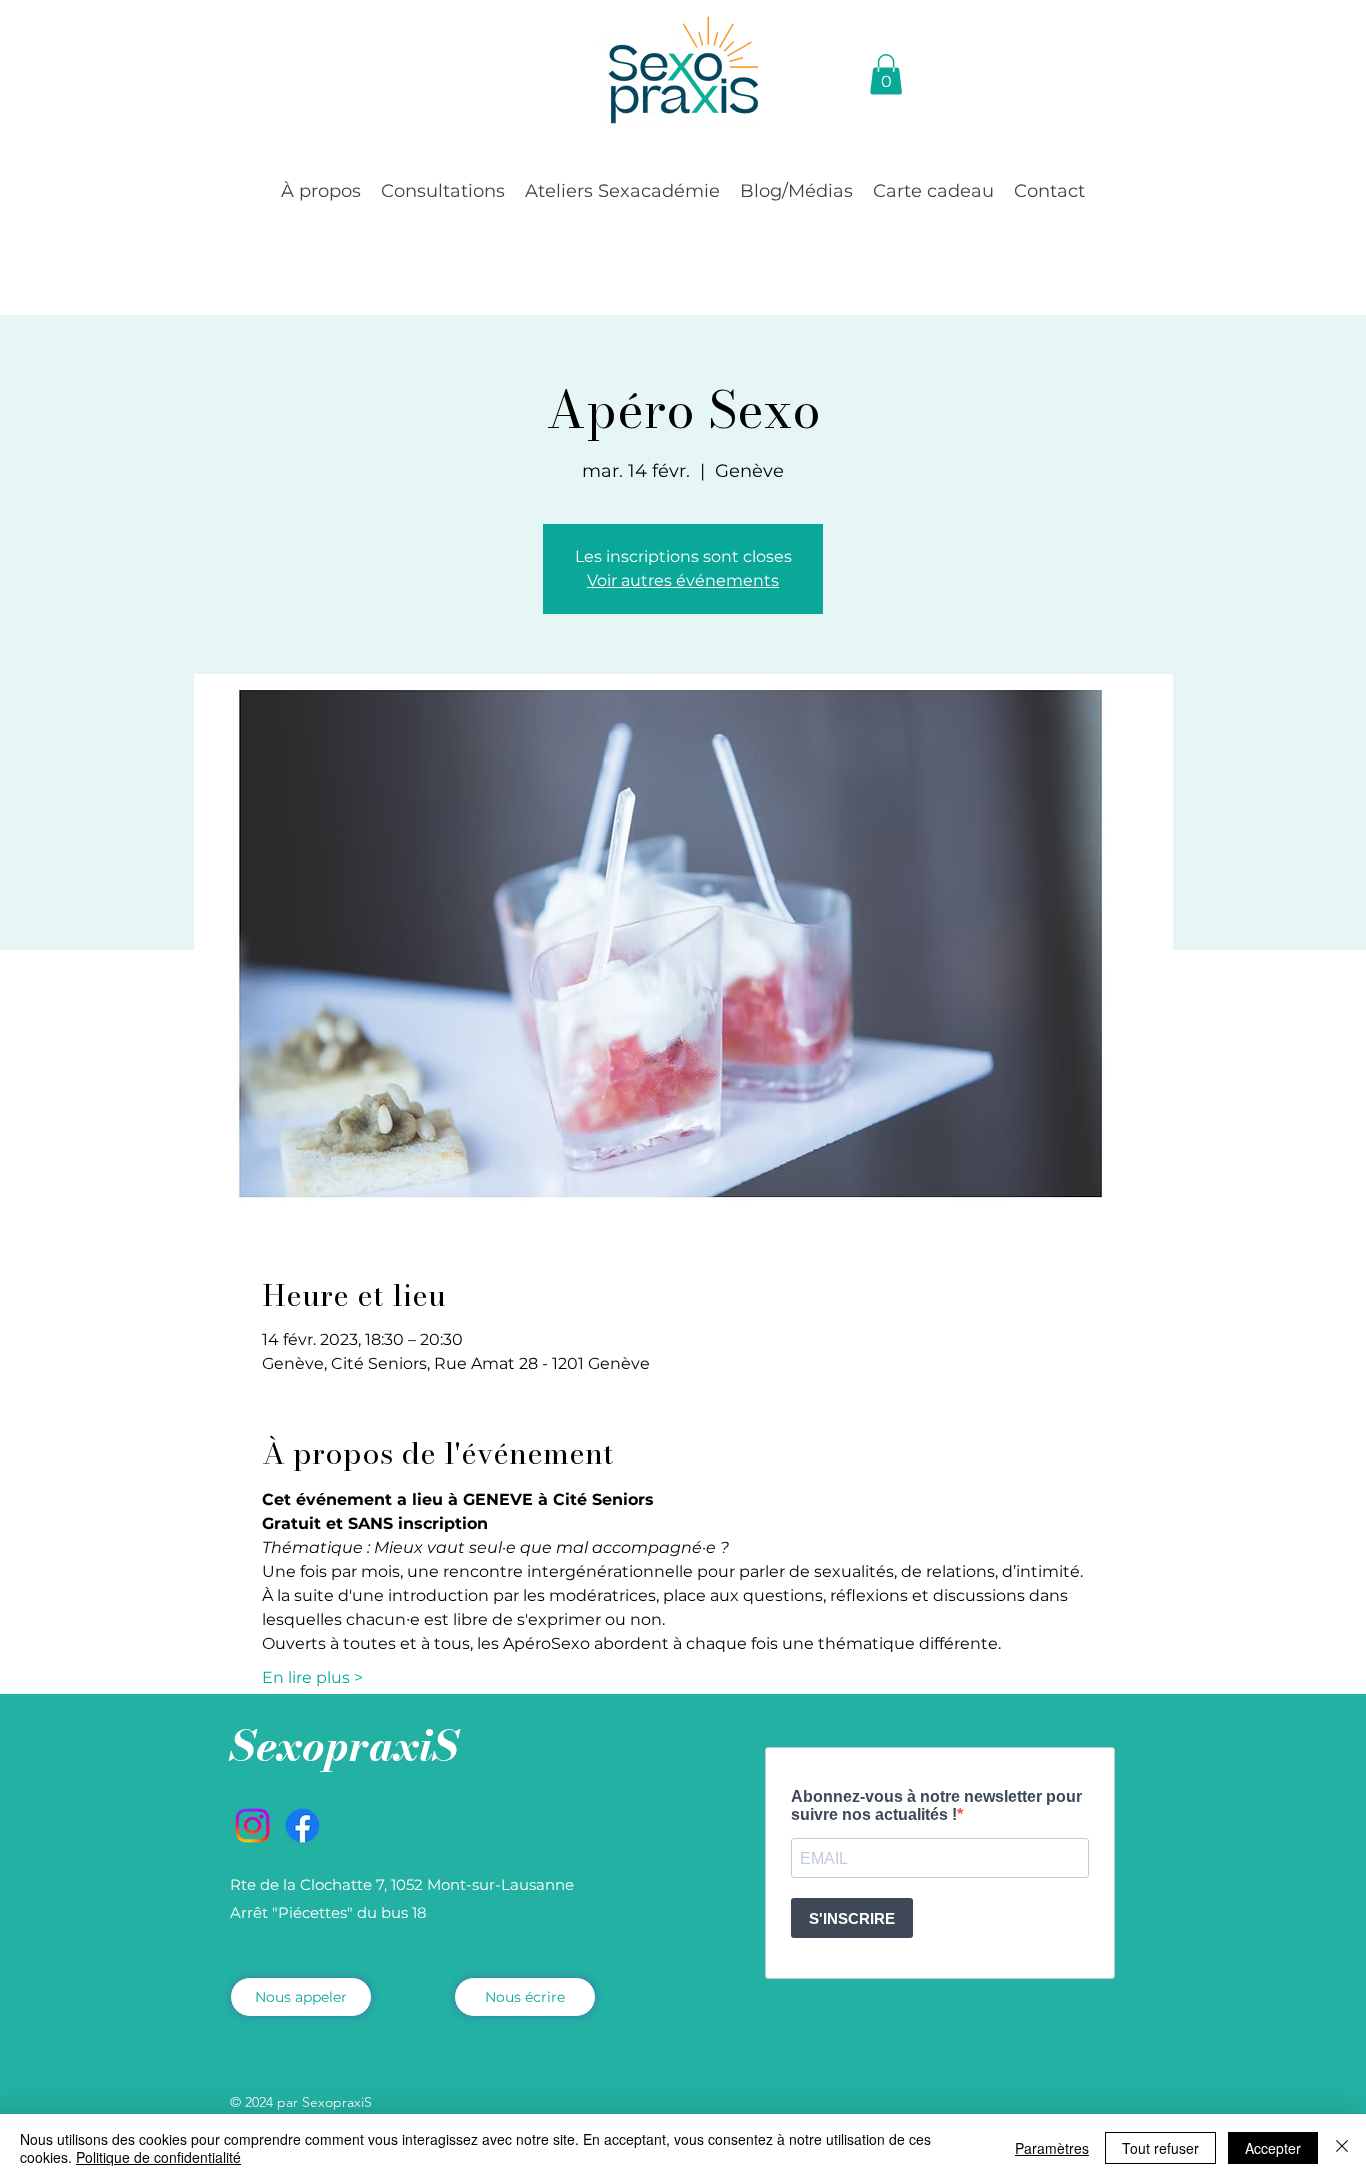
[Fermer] (1342, 2148)
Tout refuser (1160, 2148)
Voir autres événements (683, 580)
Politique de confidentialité (158, 2157)
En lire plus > (312, 1677)
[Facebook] (302, 1825)
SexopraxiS (344, 1745)
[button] (321, 191)
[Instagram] (252, 1825)
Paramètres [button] (1052, 2148)
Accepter (1273, 2148)
